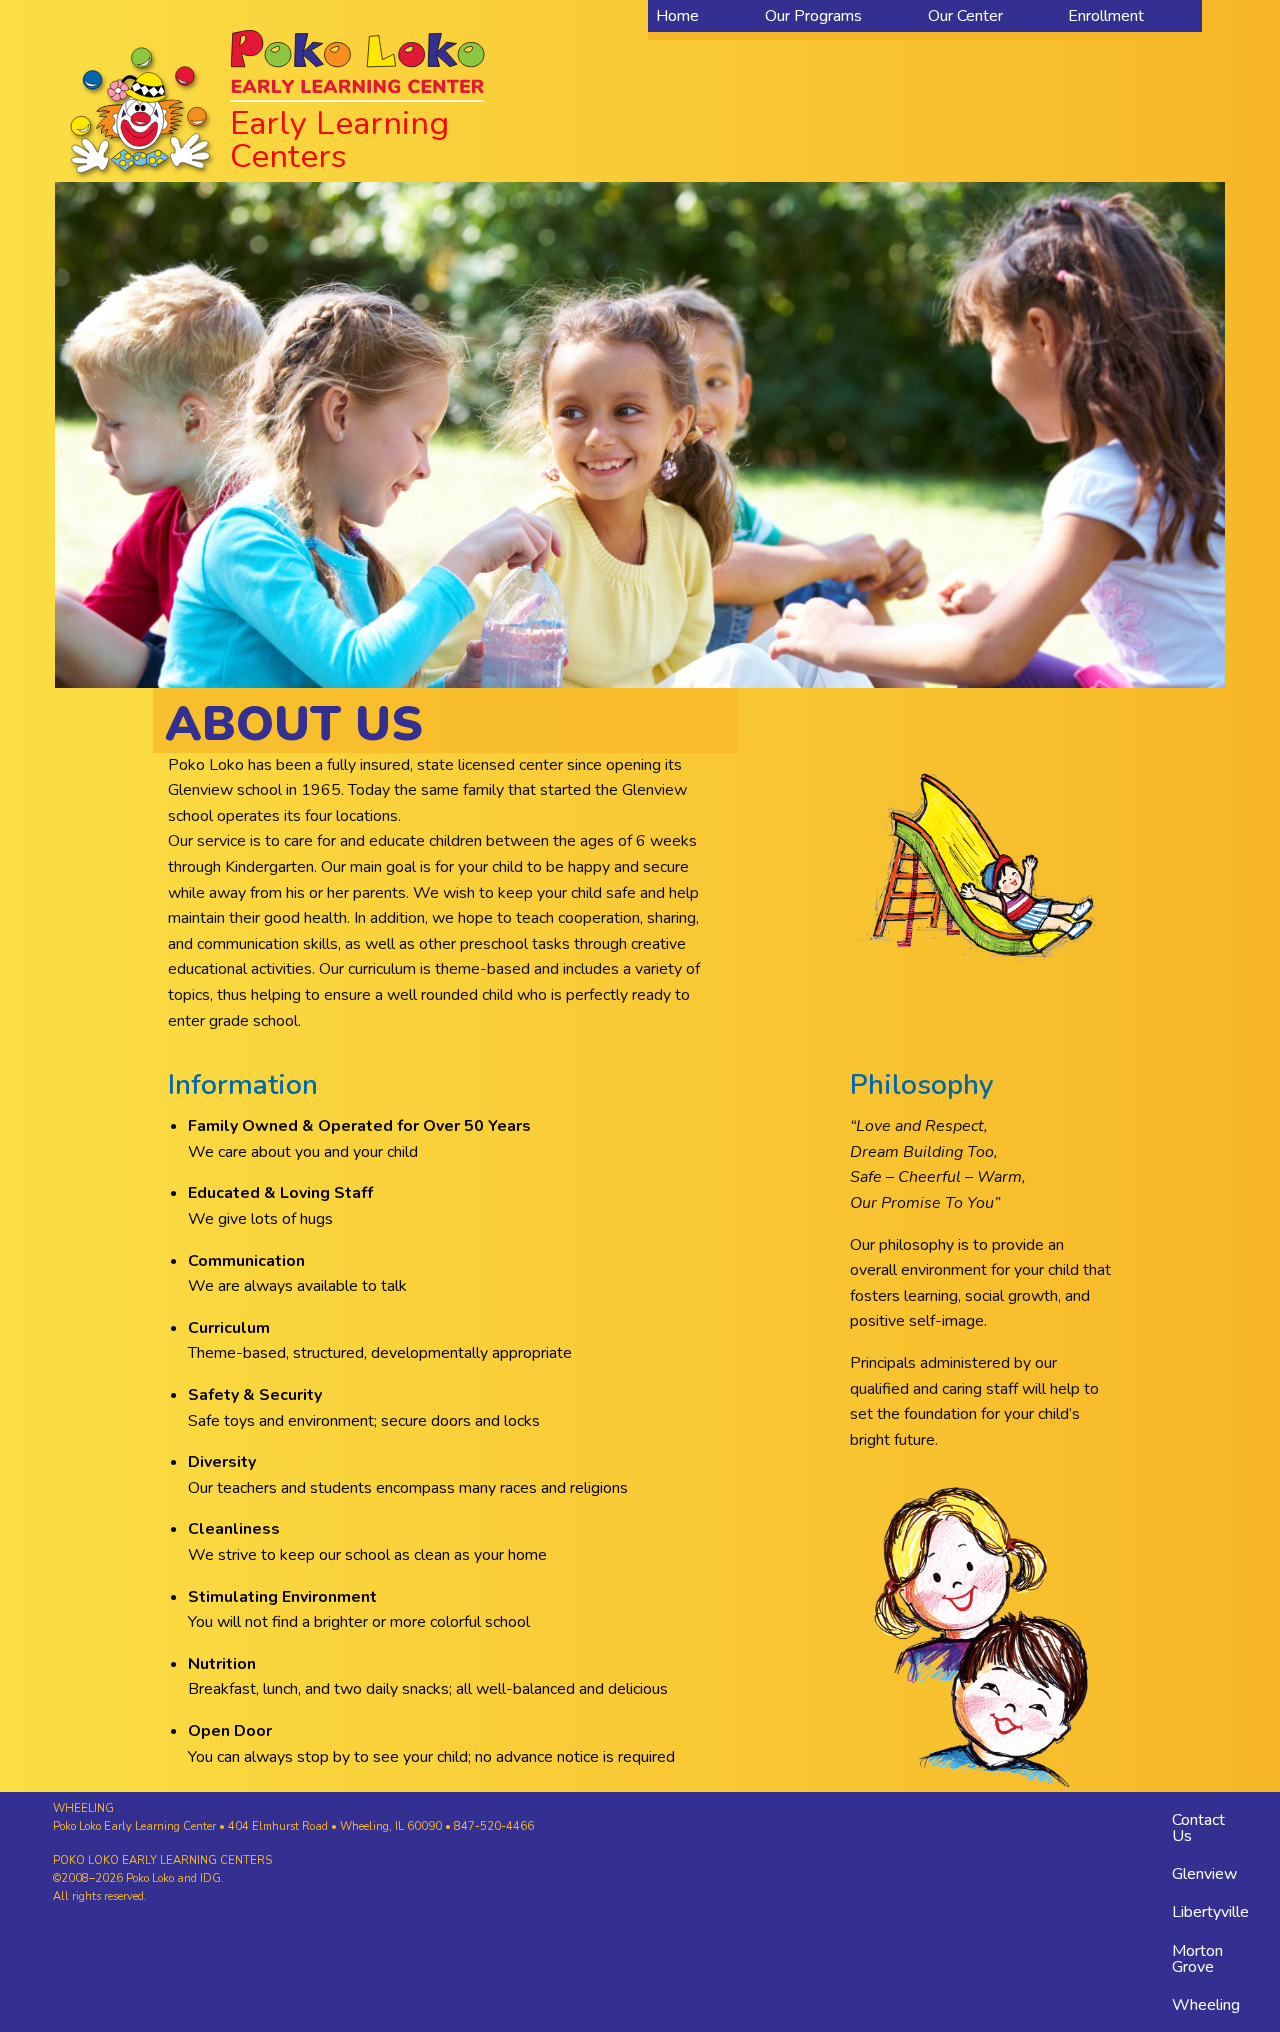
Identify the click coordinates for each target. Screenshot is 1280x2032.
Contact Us (1198, 1828)
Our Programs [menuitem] (813, 16)
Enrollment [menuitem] (1106, 16)
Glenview (1204, 1874)
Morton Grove (1197, 1959)
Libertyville (1210, 1912)
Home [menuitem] (677, 16)
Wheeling (1206, 2005)
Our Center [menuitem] (965, 16)
